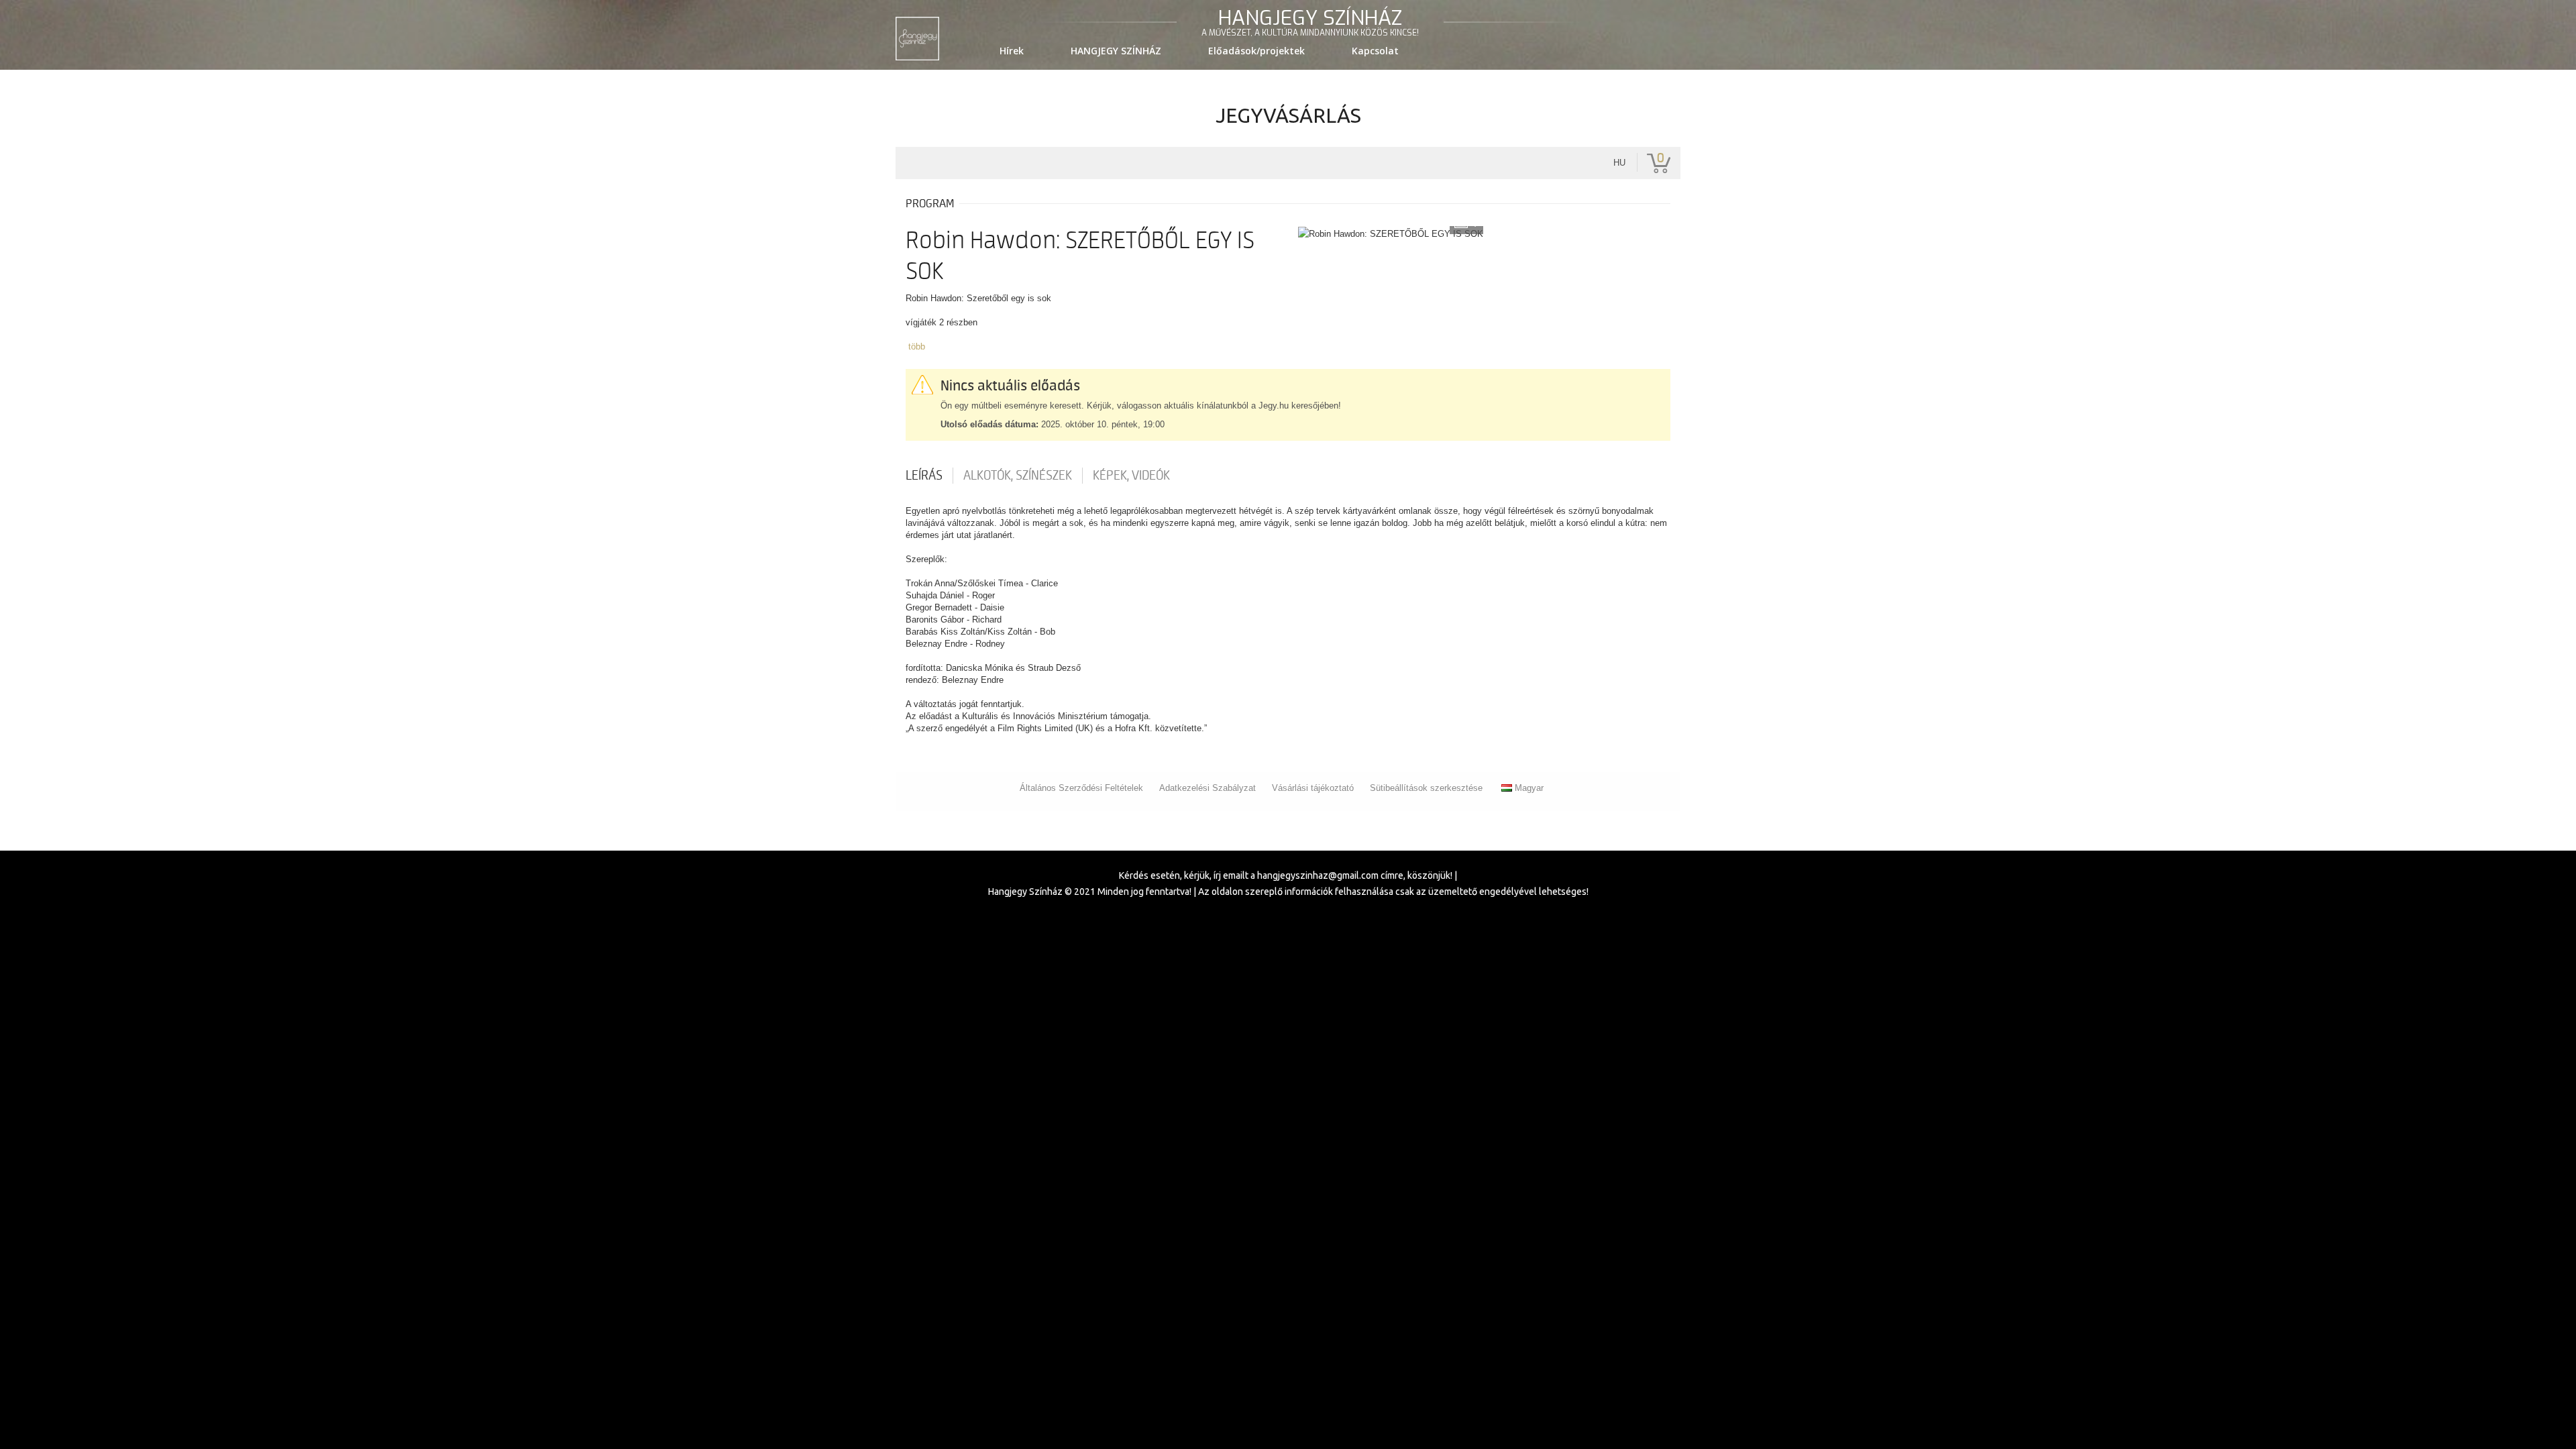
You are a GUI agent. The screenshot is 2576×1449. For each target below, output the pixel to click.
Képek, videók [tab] (1131, 476)
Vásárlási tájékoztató (1313, 788)
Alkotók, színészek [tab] (1018, 476)
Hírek (1012, 51)
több (917, 346)
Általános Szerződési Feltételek (1081, 788)
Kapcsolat (1375, 51)
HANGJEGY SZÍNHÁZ (1116, 51)
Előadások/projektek (1256, 51)
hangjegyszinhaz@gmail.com (1318, 875)
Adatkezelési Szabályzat (1207, 788)
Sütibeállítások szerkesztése (1426, 788)
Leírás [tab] (924, 476)
